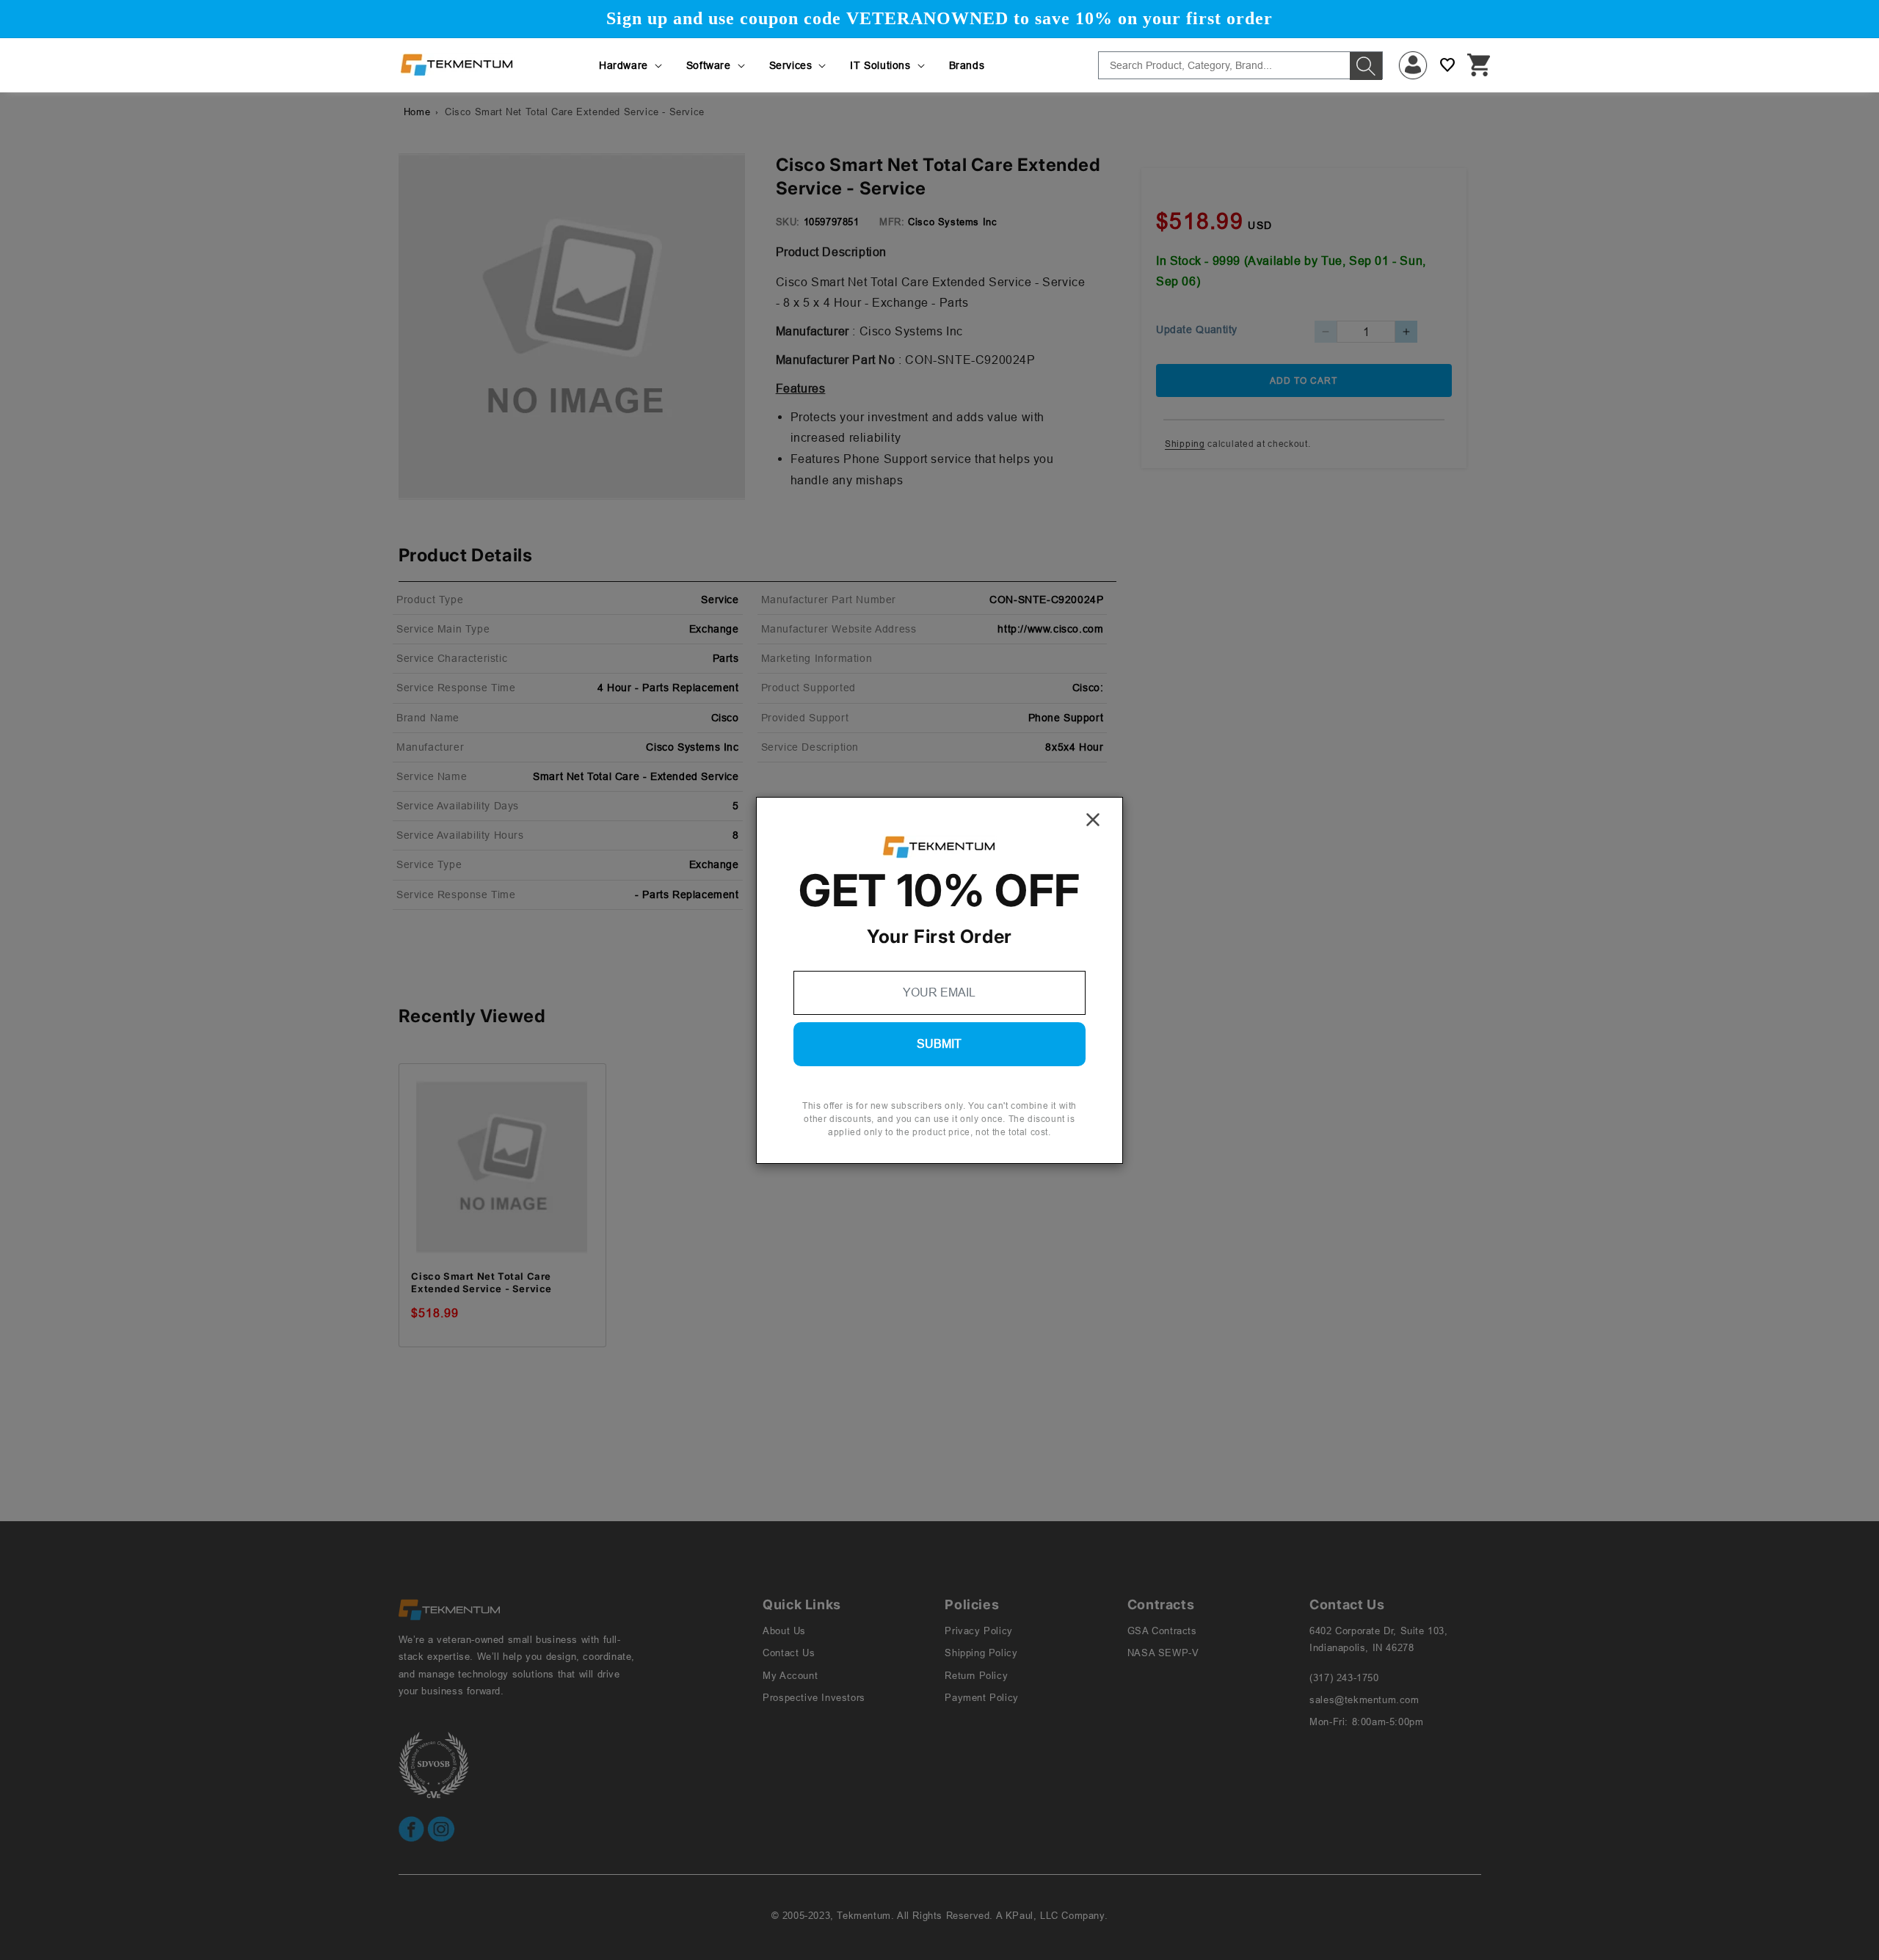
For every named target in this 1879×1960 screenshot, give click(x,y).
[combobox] (1240, 65)
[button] (632, 65)
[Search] (1366, 66)
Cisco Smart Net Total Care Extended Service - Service (481, 1282)
